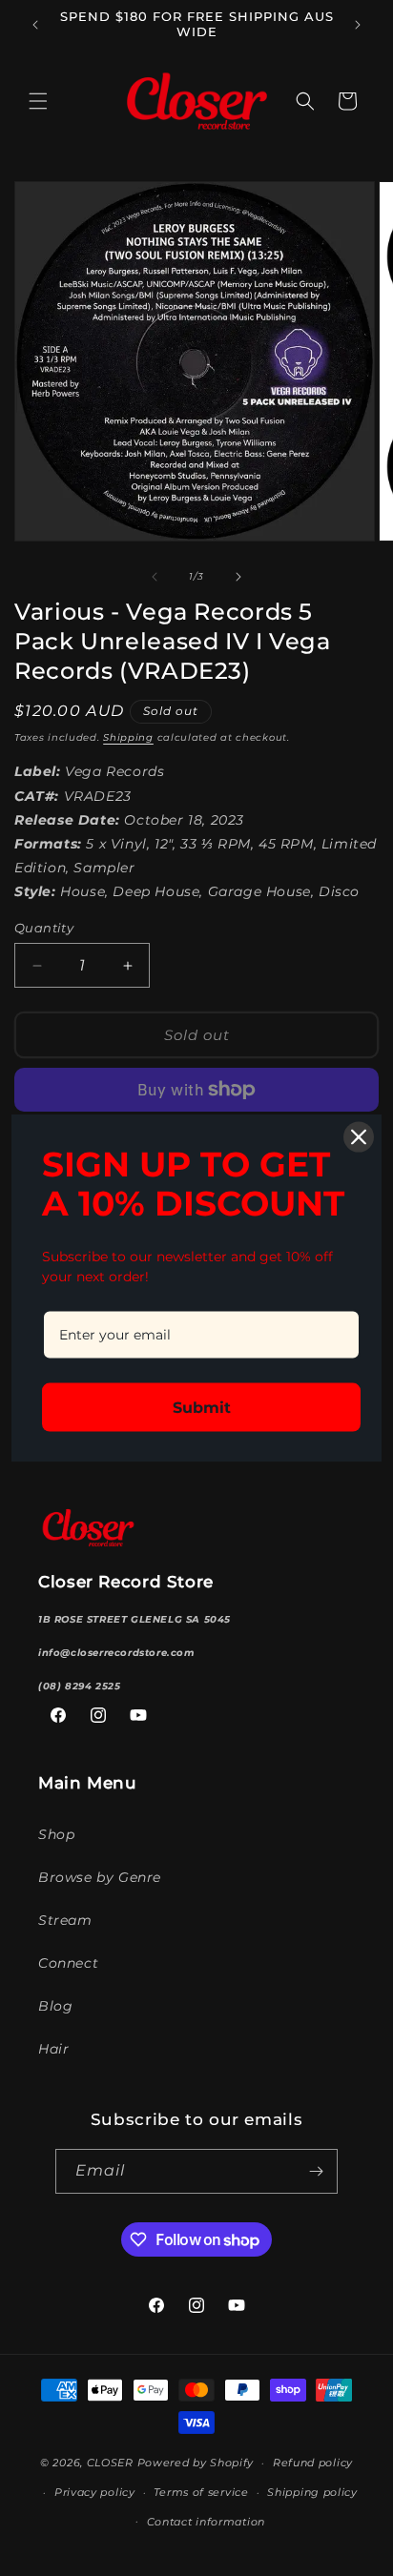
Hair (53, 2049)
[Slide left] (155, 577)
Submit (202, 1407)
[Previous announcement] (35, 25)
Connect (68, 1963)
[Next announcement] (358, 25)
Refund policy (313, 2463)
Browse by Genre (100, 1877)
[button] (38, 101)
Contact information (206, 2522)
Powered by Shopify (196, 2463)
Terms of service (201, 2492)
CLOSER (110, 2463)
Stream (65, 1920)
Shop (56, 1834)
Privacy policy (95, 2492)
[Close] (359, 1137)
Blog (55, 2006)
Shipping (128, 737)
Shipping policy (312, 2492)
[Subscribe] (316, 2171)
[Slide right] (238, 577)
